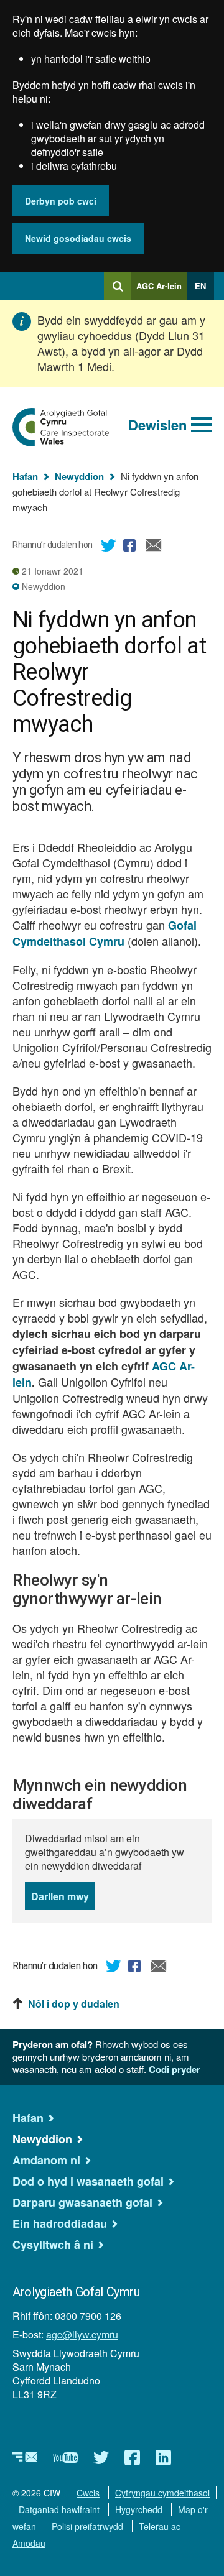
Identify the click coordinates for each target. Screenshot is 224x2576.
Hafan (25, 476)
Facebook (131, 547)
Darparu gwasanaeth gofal (82, 2202)
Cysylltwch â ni (53, 2245)
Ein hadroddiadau (60, 2223)
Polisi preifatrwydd (87, 2526)
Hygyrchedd (139, 2509)
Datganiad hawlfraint (59, 2509)
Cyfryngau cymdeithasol (162, 2493)
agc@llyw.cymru (82, 2334)
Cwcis (88, 2493)
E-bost (154, 547)
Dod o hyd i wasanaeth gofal (88, 2181)
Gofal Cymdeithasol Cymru (105, 933)
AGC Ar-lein (161, 290)
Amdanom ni (46, 2160)
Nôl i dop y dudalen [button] (74, 2004)
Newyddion (79, 476)
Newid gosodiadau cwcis (78, 238)
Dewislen (157, 425)
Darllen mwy (63, 1900)
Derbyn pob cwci (61, 201)
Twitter (109, 547)
